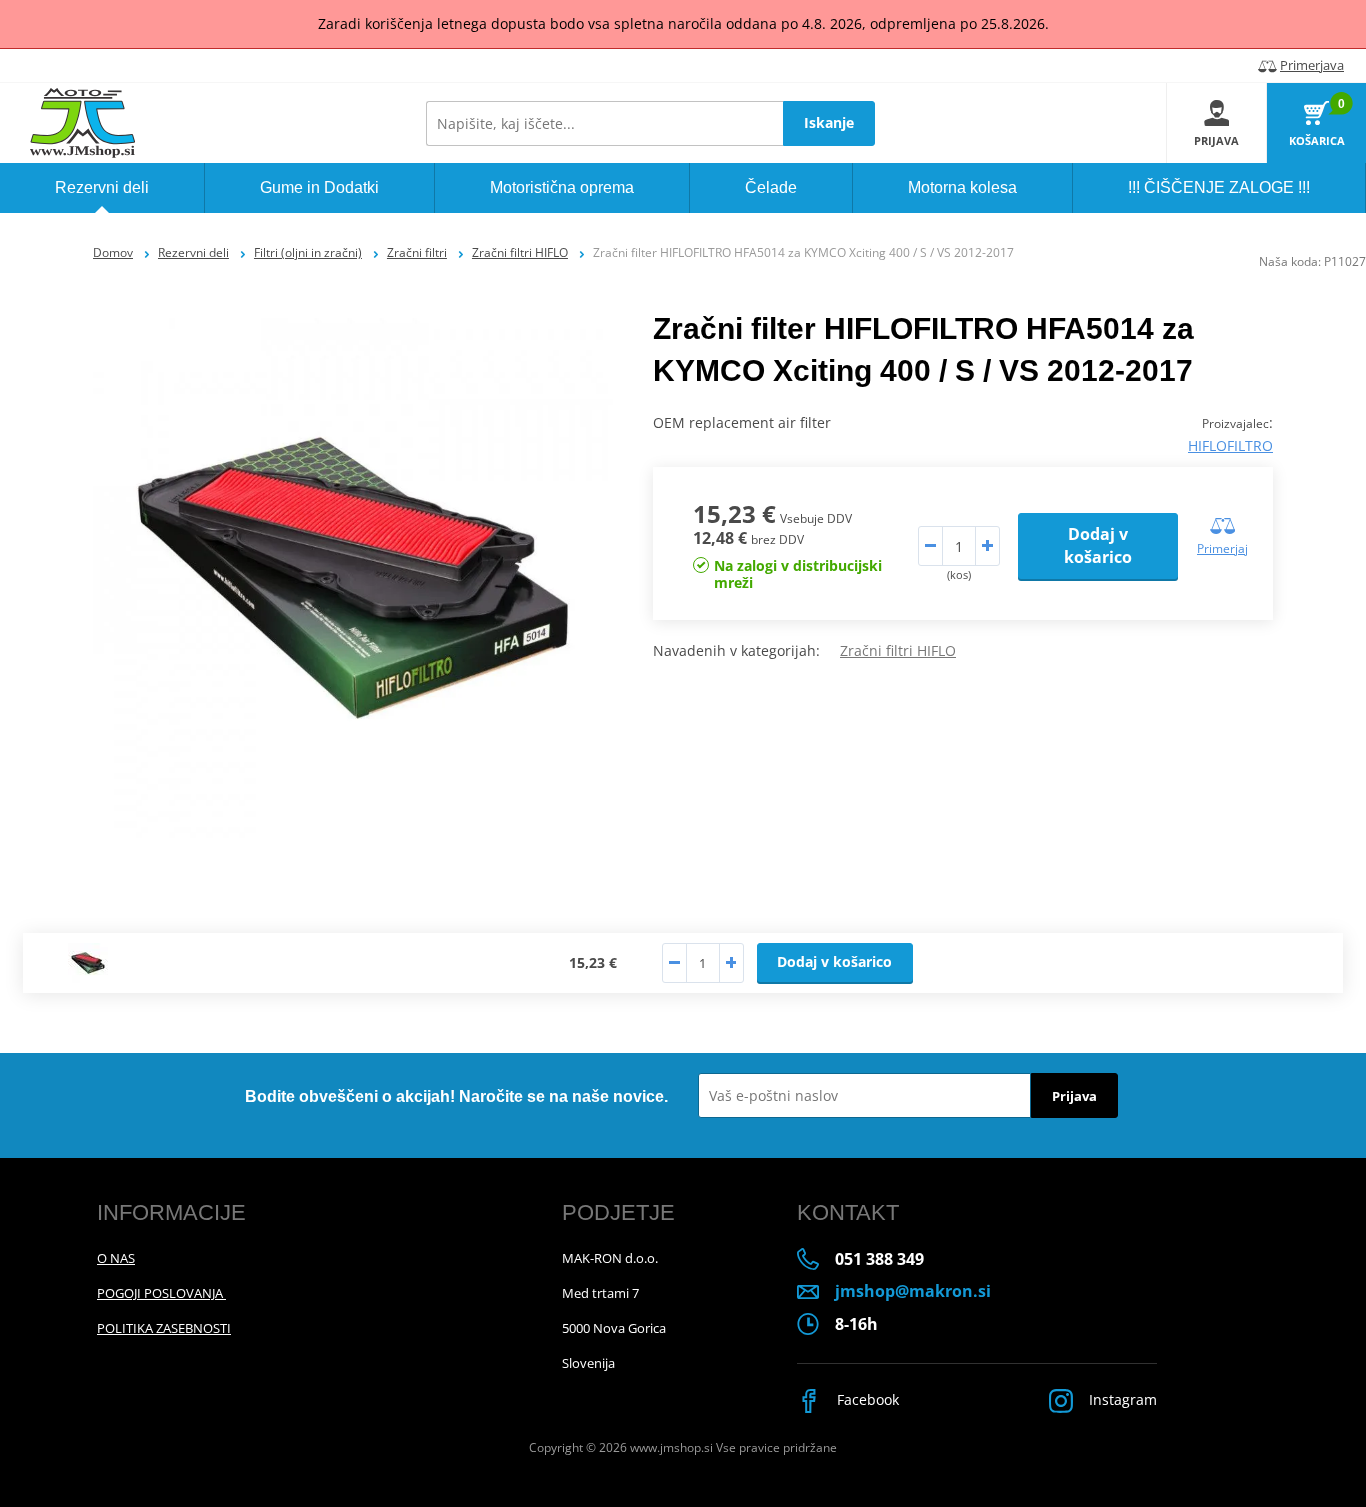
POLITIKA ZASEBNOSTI (164, 1328)
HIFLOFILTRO (1230, 445)
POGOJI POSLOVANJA (161, 1293)
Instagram (1121, 1399)
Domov (113, 252)
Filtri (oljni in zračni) (308, 252)
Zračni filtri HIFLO (520, 252)
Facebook (866, 1399)
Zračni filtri (417, 252)
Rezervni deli (193, 252)
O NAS (116, 1258)
